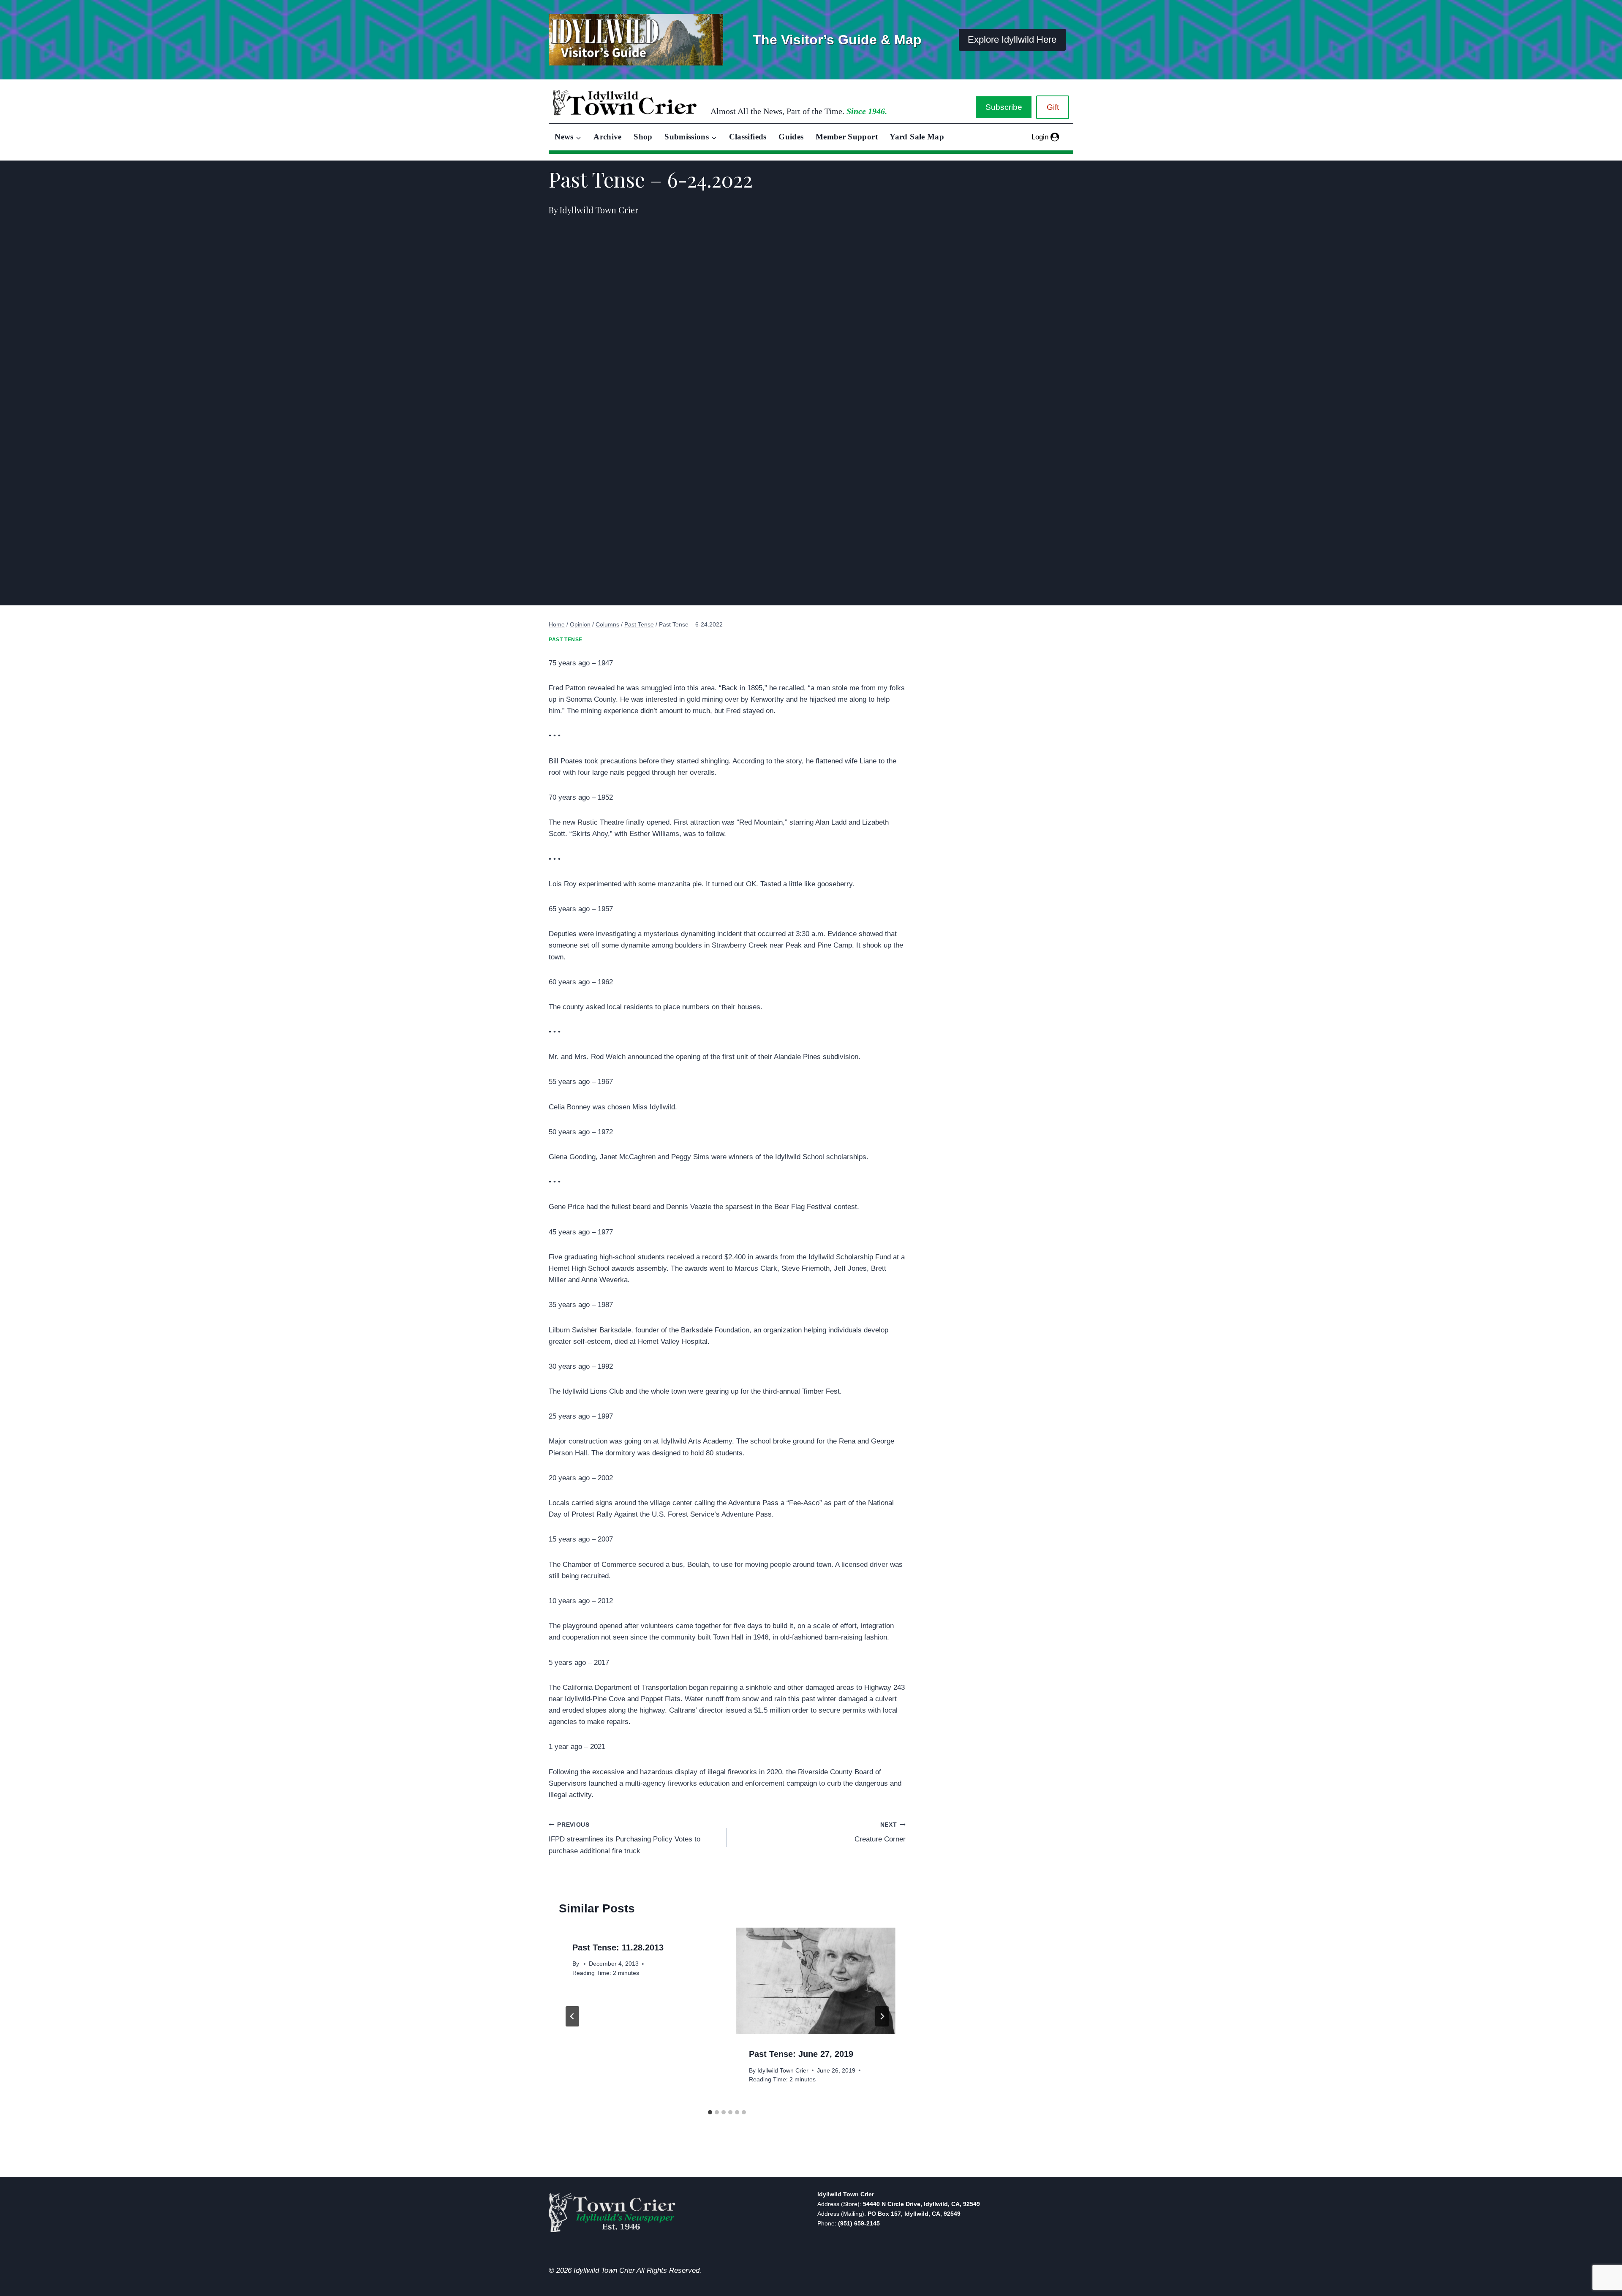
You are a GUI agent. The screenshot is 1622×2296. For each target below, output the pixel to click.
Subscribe (1004, 107)
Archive (608, 137)
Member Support (847, 137)
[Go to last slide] (572, 2016)
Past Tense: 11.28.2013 (618, 1947)
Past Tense (566, 640)
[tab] (710, 2112)
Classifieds (748, 137)
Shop (643, 137)
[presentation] (815, 1981)
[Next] (882, 2016)
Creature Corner (880, 1833)
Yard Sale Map (917, 137)
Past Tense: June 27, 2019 (801, 2054)
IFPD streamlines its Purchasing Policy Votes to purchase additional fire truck (625, 1838)
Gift (1053, 107)
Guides (791, 137)
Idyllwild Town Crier (783, 2071)
